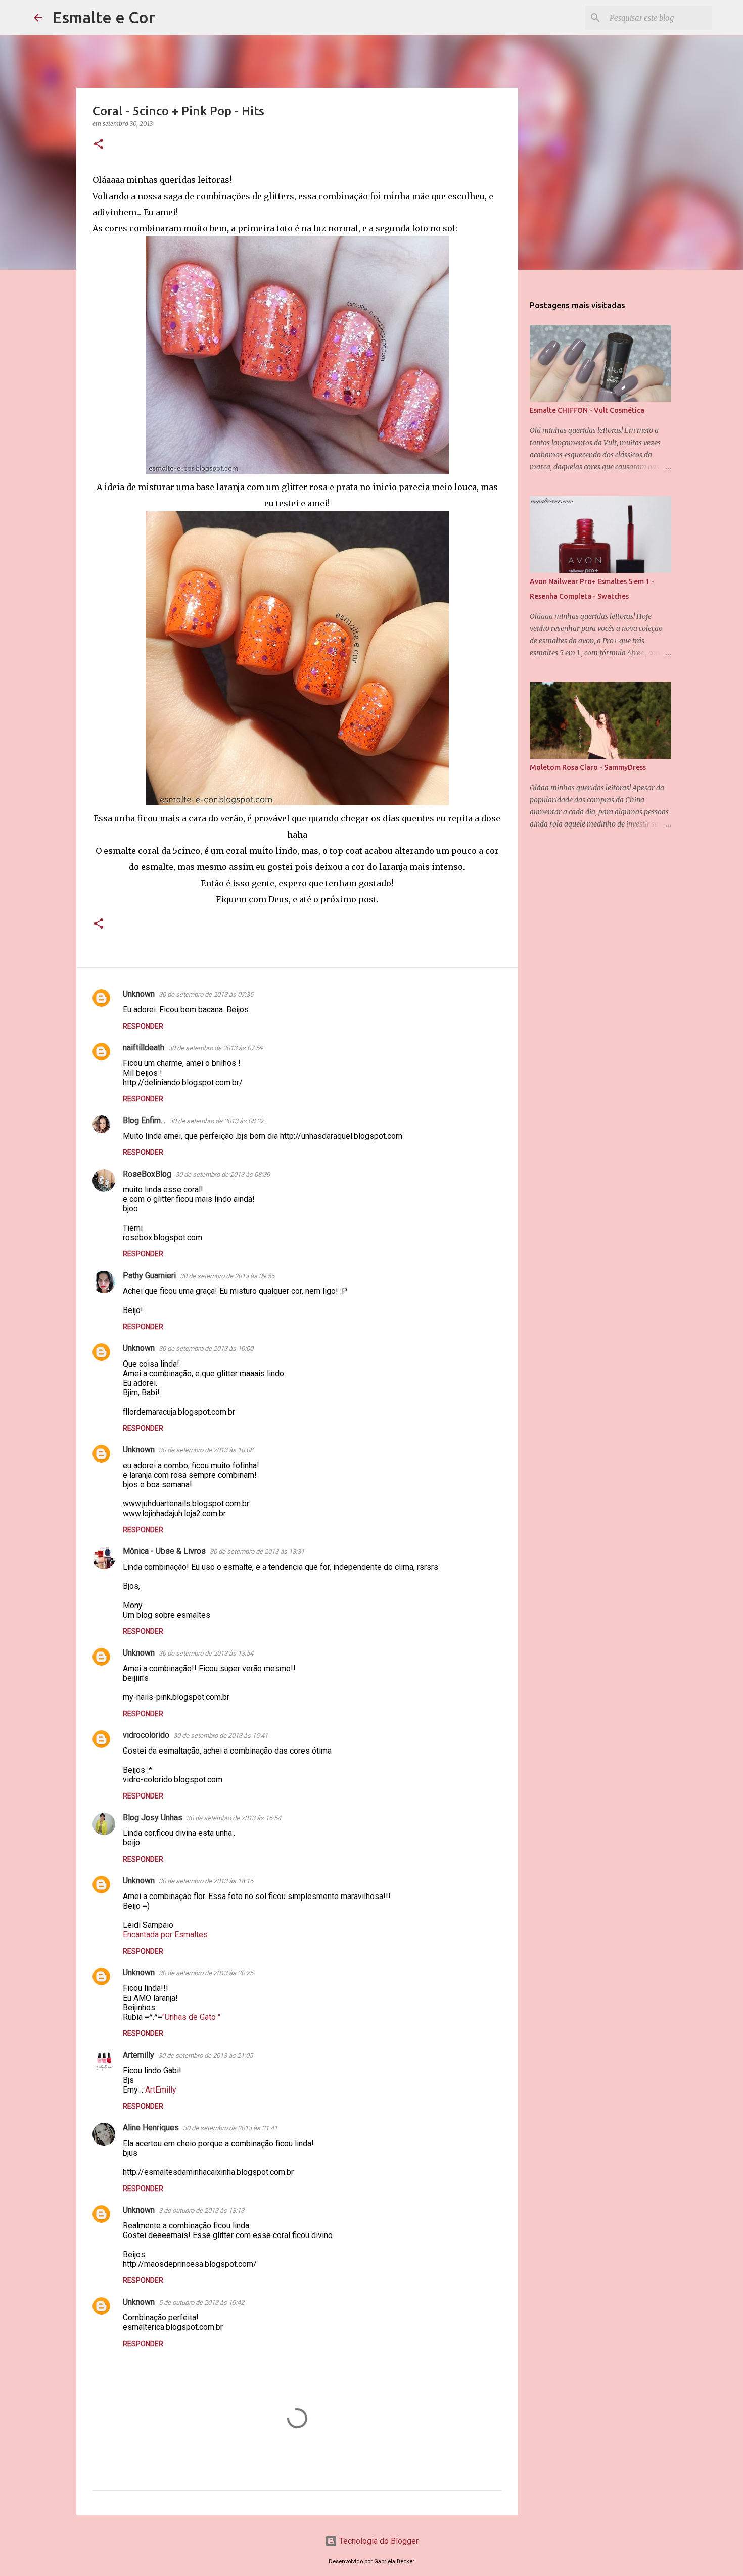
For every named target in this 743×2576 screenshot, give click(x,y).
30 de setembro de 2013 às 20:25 (206, 1973)
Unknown (139, 994)
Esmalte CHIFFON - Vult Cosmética (587, 410)
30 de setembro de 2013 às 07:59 (216, 1048)
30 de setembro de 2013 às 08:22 (217, 1121)
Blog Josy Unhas (153, 1817)
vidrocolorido (146, 1735)
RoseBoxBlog (147, 1174)
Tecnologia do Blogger (378, 2541)
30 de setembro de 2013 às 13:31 (257, 1552)
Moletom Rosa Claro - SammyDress (588, 767)
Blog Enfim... (144, 1120)
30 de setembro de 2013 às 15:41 (221, 1736)
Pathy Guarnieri (149, 1275)
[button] (99, 145)
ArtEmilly (161, 2090)
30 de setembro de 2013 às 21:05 (205, 2055)
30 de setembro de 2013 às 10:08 (206, 1450)
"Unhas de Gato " (191, 2017)
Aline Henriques (151, 2128)
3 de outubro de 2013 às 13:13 (201, 2210)
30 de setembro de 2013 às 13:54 (206, 1653)
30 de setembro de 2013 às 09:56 (227, 1276)
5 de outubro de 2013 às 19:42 (201, 2302)
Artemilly (138, 2055)
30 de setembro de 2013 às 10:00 (206, 1349)
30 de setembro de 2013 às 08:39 (223, 1174)
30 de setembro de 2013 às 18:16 (206, 1881)
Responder (143, 1026)
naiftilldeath (144, 1048)
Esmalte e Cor (104, 17)
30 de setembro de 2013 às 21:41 (230, 2128)
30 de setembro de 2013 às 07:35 (206, 994)
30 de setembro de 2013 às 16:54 (234, 1818)
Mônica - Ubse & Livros (164, 1551)
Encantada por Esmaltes (165, 1935)
